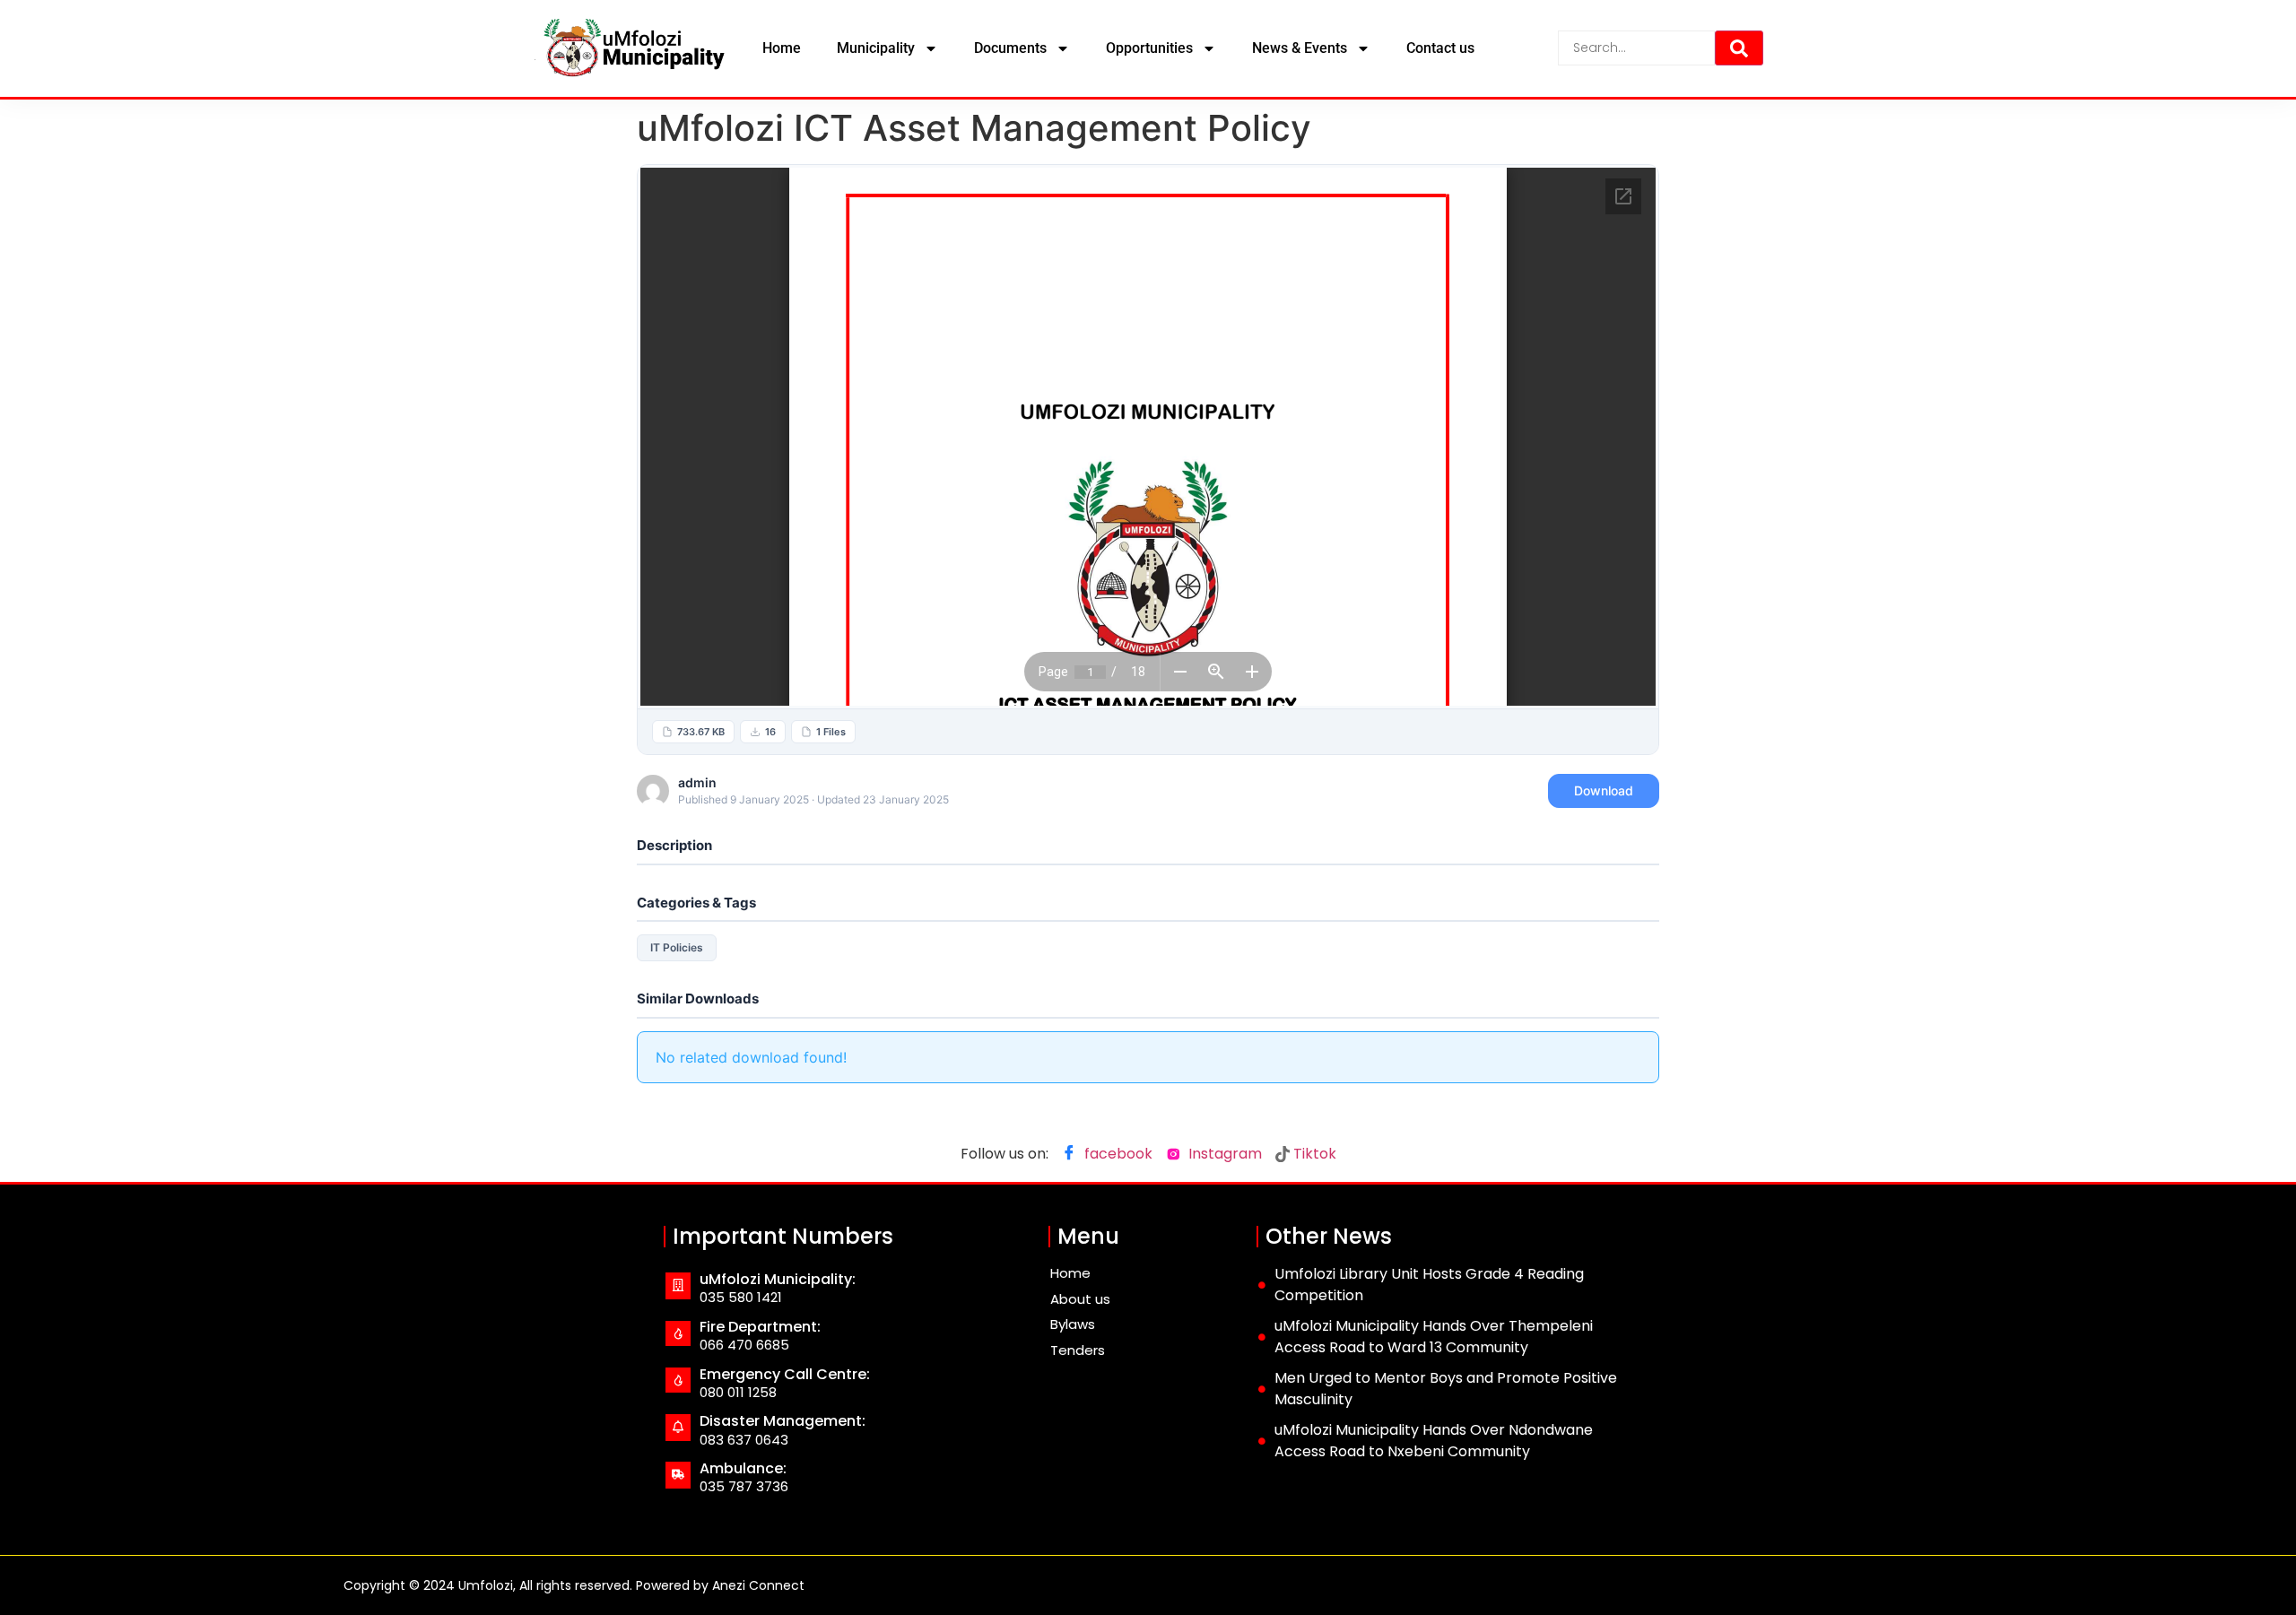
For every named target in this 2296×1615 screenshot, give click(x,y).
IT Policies (677, 947)
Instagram (1223, 1154)
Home (782, 48)
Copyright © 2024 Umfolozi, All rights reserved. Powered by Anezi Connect (574, 1585)
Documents (1010, 48)
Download (1604, 790)
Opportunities (1149, 48)
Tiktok (1313, 1154)
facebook (1117, 1154)
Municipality (876, 48)
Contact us (1440, 48)
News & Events (1300, 48)
